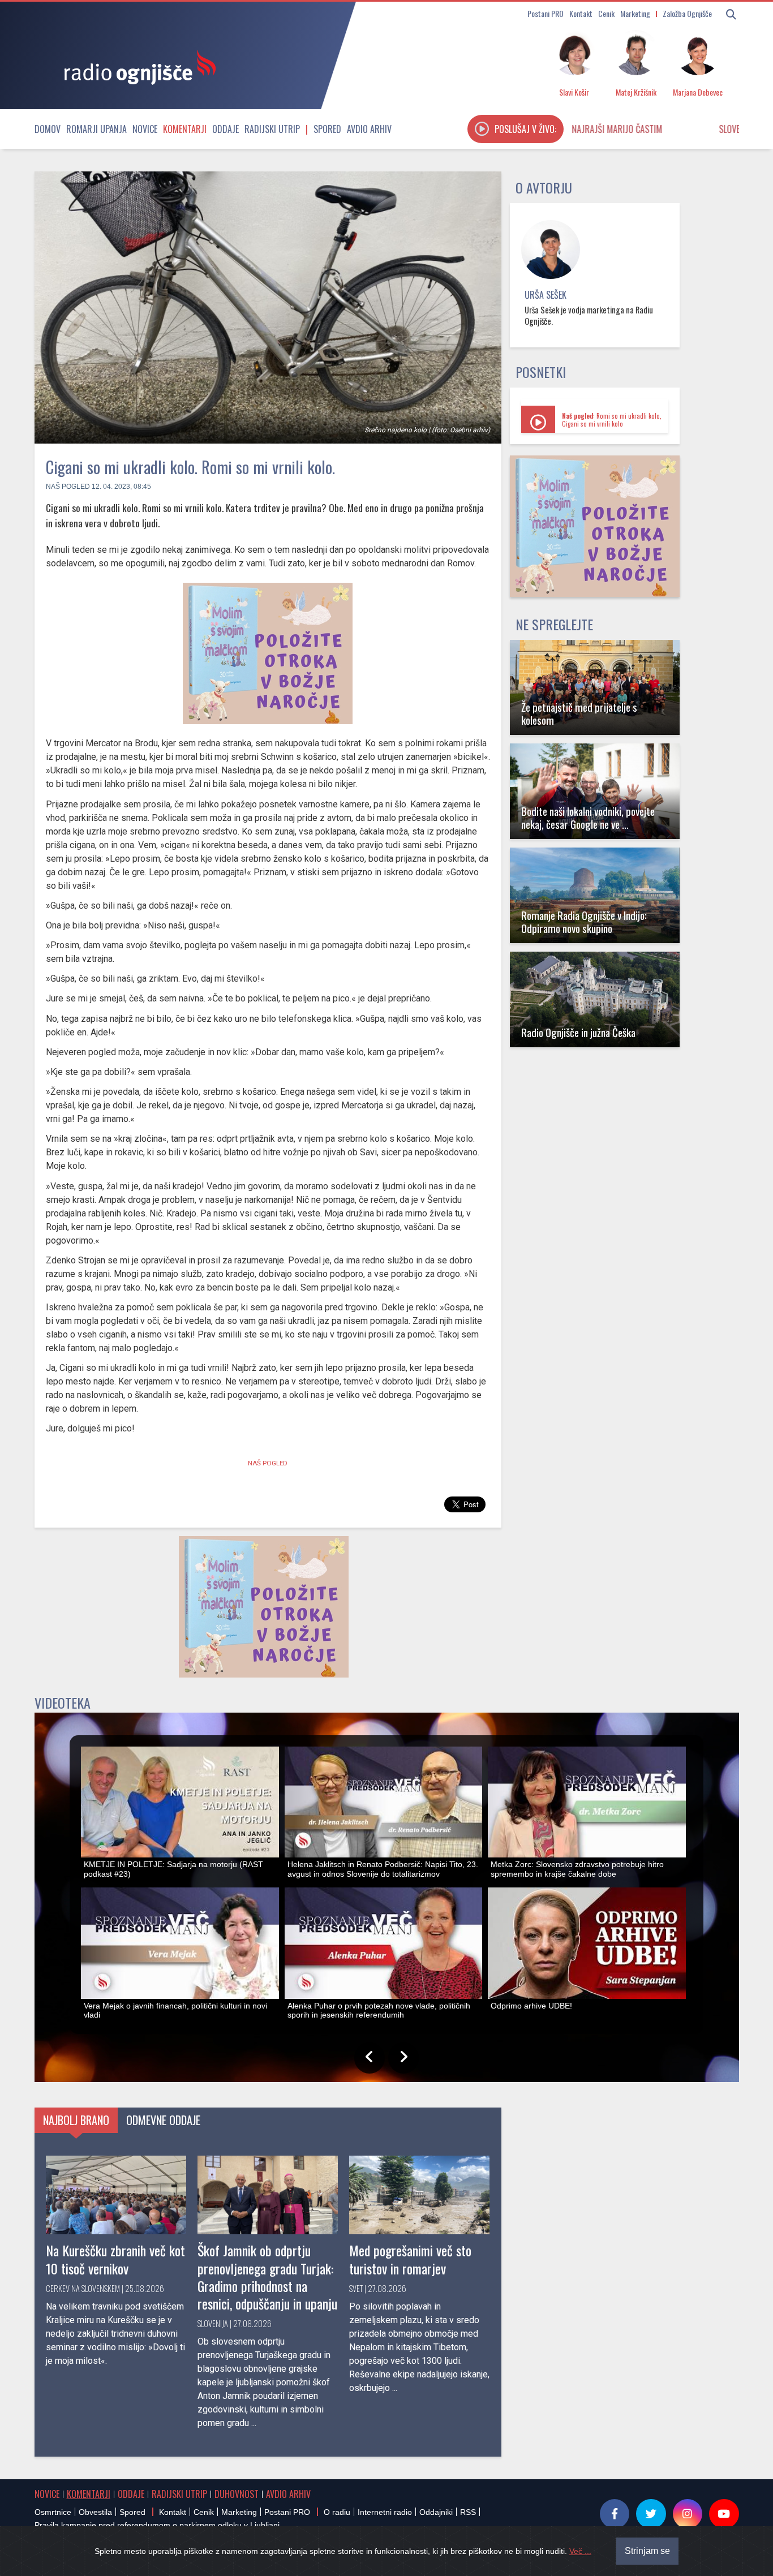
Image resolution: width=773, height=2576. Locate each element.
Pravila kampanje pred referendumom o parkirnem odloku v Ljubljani (157, 2525)
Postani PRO (546, 13)
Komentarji (185, 129)
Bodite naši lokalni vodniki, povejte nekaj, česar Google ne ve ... (588, 818)
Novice (145, 129)
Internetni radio (385, 2512)
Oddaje (226, 129)
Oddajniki (436, 2512)
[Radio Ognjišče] (136, 67)
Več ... (580, 2551)
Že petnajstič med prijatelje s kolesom (579, 713)
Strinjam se (647, 2551)
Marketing (635, 13)
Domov (48, 129)
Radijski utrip (272, 129)
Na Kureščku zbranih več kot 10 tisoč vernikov (115, 2259)
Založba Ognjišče (687, 13)
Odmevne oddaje (163, 2120)
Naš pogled (68, 487)
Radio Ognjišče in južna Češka (578, 1032)
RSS (468, 2512)
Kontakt (581, 13)
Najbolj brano (76, 2120)
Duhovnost (237, 2494)
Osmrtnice (53, 2512)
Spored (327, 129)
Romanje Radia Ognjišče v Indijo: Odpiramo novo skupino (584, 922)
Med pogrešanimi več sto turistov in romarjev (410, 2259)
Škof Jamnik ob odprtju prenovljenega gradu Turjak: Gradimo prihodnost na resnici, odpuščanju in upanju (267, 2277)
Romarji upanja (96, 129)
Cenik (606, 13)
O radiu (337, 2512)
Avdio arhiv (369, 129)
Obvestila (95, 2512)
